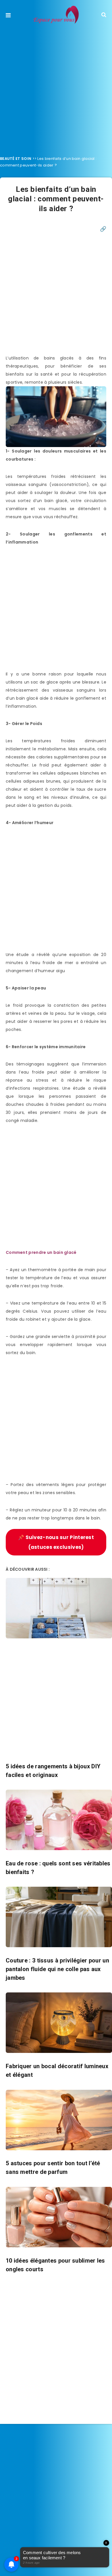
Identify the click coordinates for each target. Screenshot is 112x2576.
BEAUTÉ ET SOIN (16, 159)
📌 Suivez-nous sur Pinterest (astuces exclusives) (56, 1542)
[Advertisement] (56, 88)
